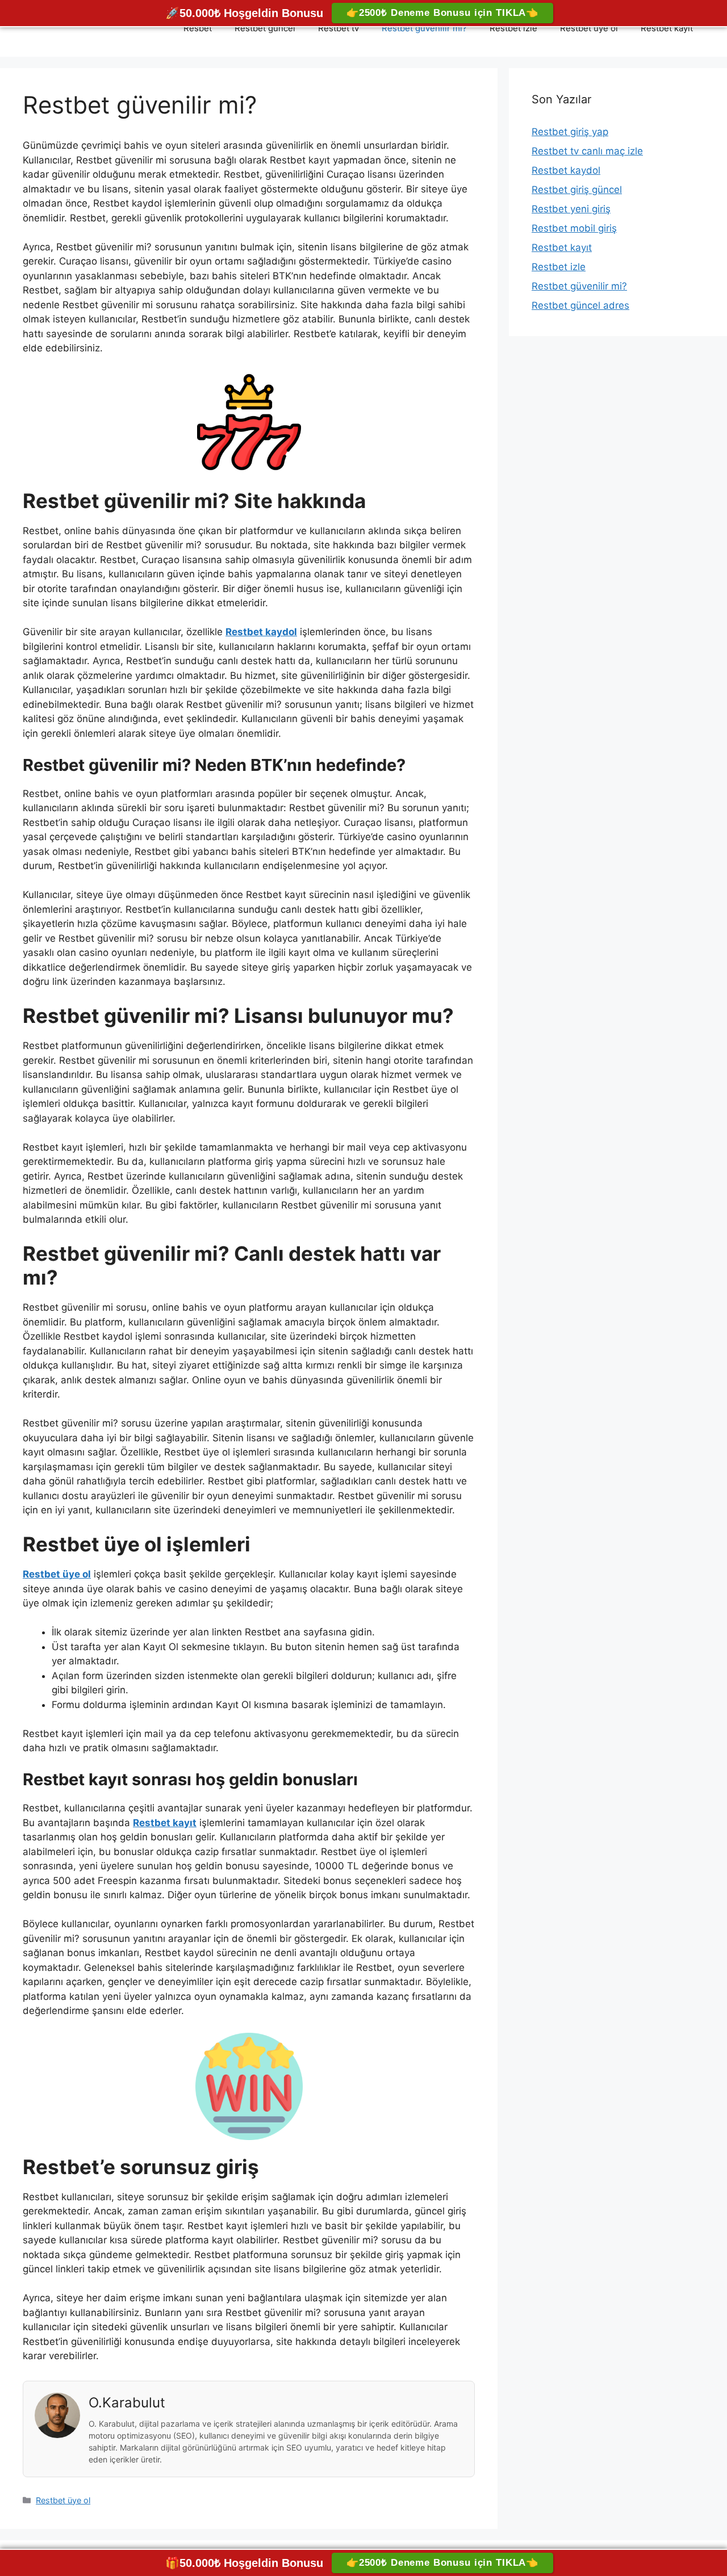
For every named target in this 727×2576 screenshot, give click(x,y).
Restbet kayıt (667, 28)
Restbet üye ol (589, 28)
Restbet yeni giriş (571, 209)
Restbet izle (513, 28)
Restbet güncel (265, 28)
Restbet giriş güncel (577, 190)
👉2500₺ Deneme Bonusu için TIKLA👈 (442, 13)
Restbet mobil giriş (574, 228)
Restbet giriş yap (570, 132)
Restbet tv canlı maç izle (587, 151)
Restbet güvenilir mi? (424, 28)
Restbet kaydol (566, 170)
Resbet (198, 28)
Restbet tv (339, 28)
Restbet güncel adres (580, 305)
